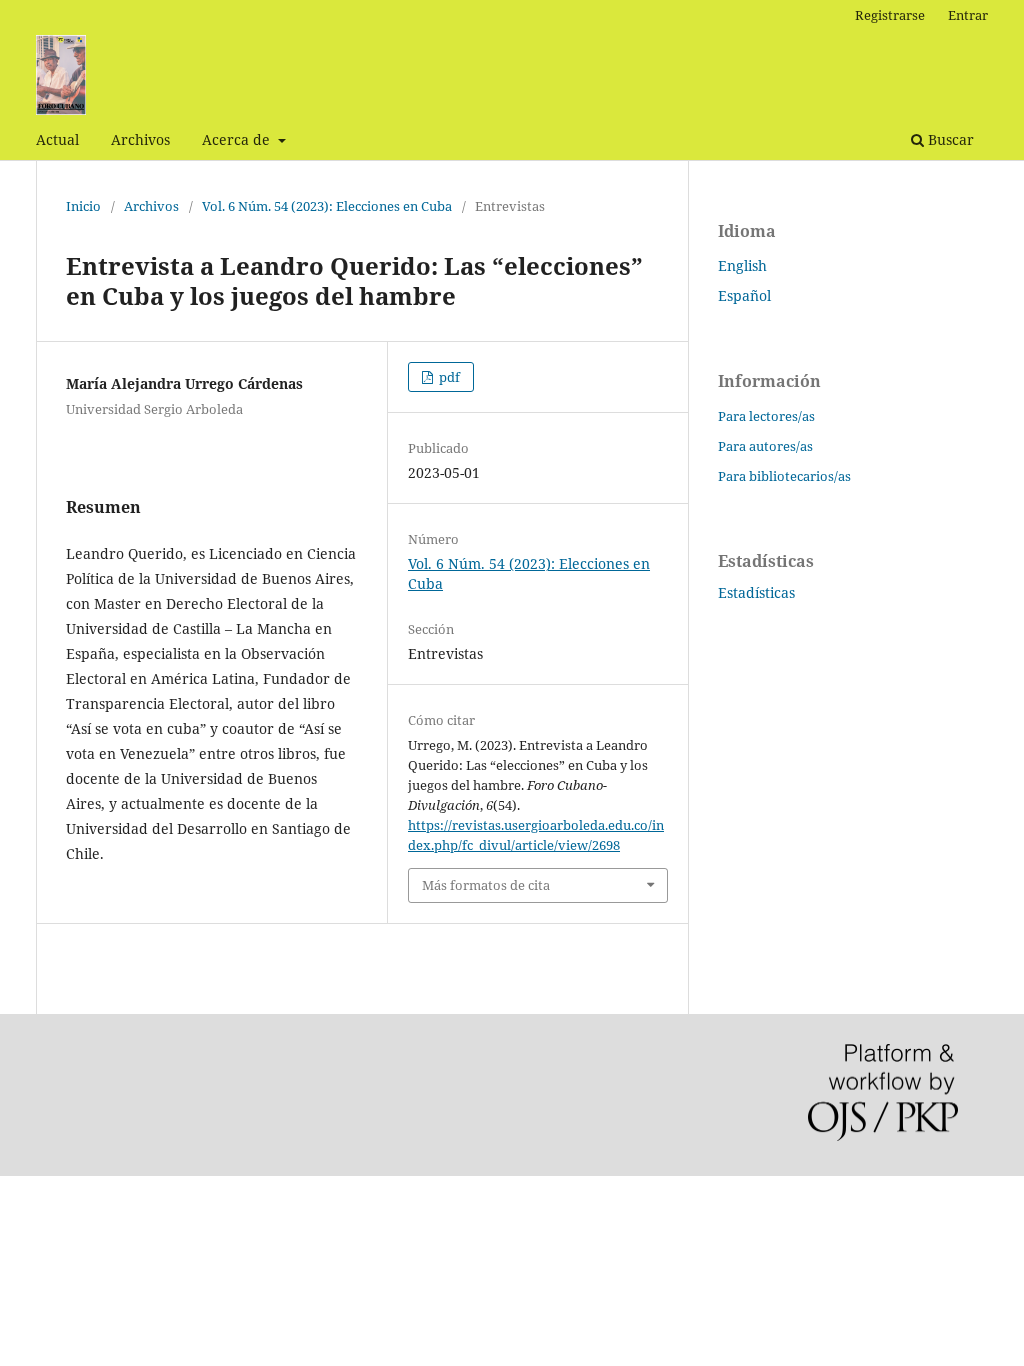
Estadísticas (756, 592)
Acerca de (238, 139)
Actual (57, 139)
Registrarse (890, 15)
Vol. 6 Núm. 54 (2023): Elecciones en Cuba (327, 206)
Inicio (83, 206)
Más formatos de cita (486, 885)
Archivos (140, 139)
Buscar (949, 139)
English (742, 265)
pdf (448, 377)
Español (744, 295)
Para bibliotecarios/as (784, 476)
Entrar (968, 15)
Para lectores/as (766, 416)
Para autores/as (765, 446)
